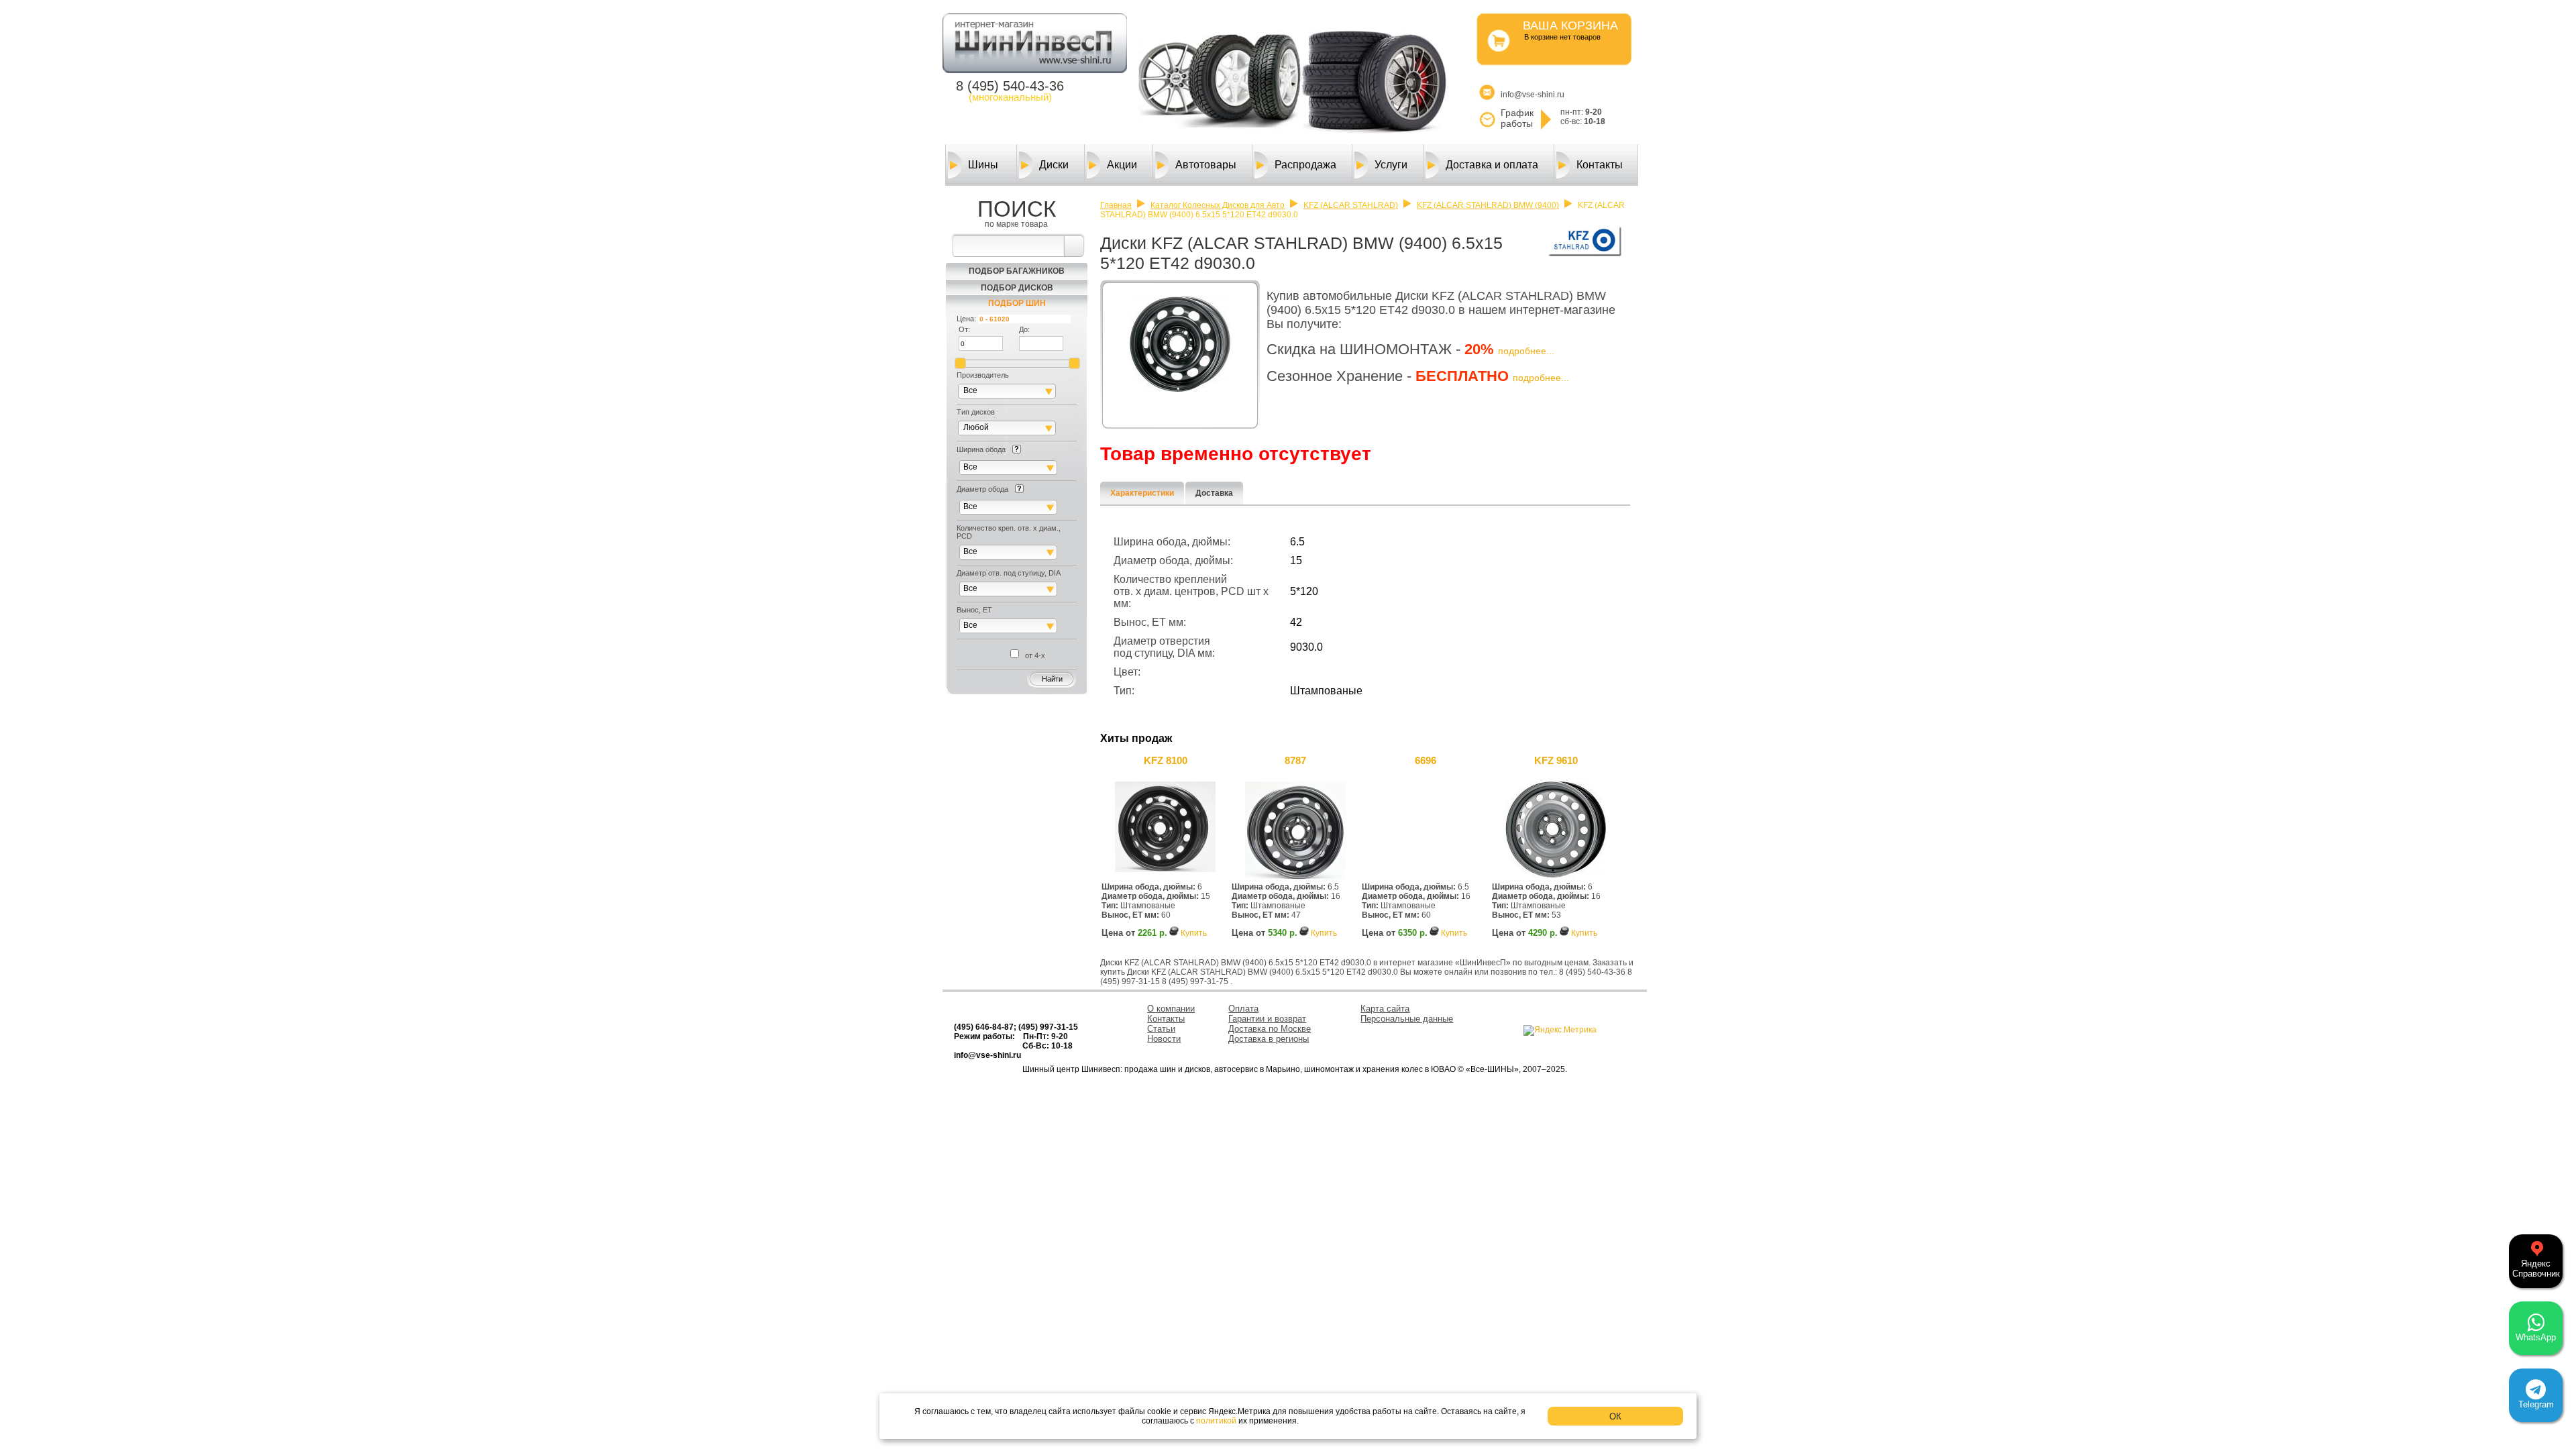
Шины (983, 165)
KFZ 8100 (1166, 760)
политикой (1216, 1421)
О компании (1171, 1009)
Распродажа (1305, 165)
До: (1024, 329)
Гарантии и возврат (1267, 1019)
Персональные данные (1407, 1019)
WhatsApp (2536, 1337)
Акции (1122, 165)
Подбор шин (1017, 303)
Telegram (2536, 1404)
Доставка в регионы (1269, 1039)
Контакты (1600, 165)
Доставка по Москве (1270, 1029)
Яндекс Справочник (2536, 1269)
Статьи (1161, 1029)
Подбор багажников (1017, 271)
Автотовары (1206, 165)
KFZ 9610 (1556, 760)
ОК (1615, 1416)
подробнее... (1526, 351)
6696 (1426, 760)
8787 (1295, 760)
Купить (1194, 933)
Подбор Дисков (1017, 288)
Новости (1164, 1039)
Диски (1054, 165)
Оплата (1243, 1009)
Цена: (966, 319)
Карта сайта (1385, 1009)
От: (964, 329)
